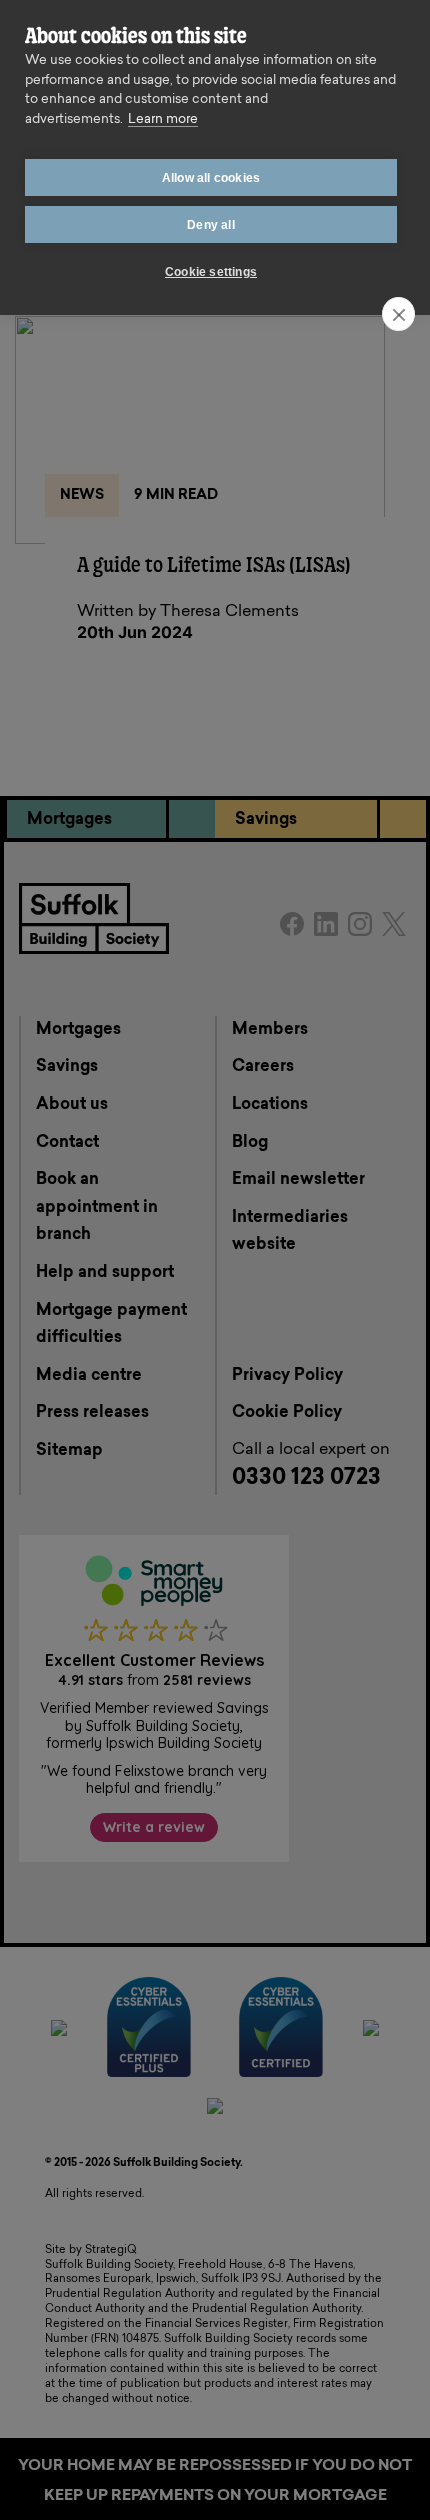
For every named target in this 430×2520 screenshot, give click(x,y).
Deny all (211, 225)
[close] (398, 314)
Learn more (163, 119)
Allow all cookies (211, 178)
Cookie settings (211, 272)
